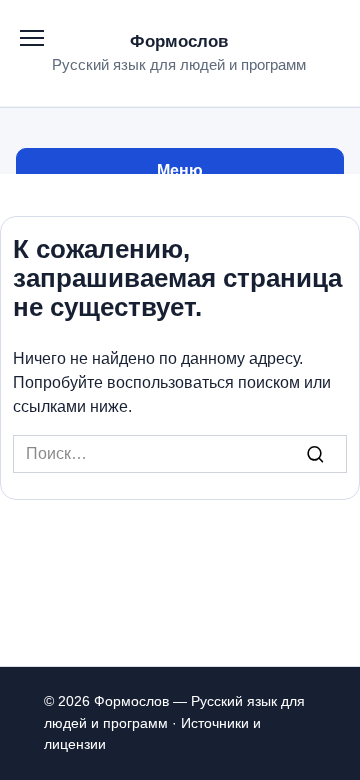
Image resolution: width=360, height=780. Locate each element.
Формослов (179, 41)
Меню (180, 170)
